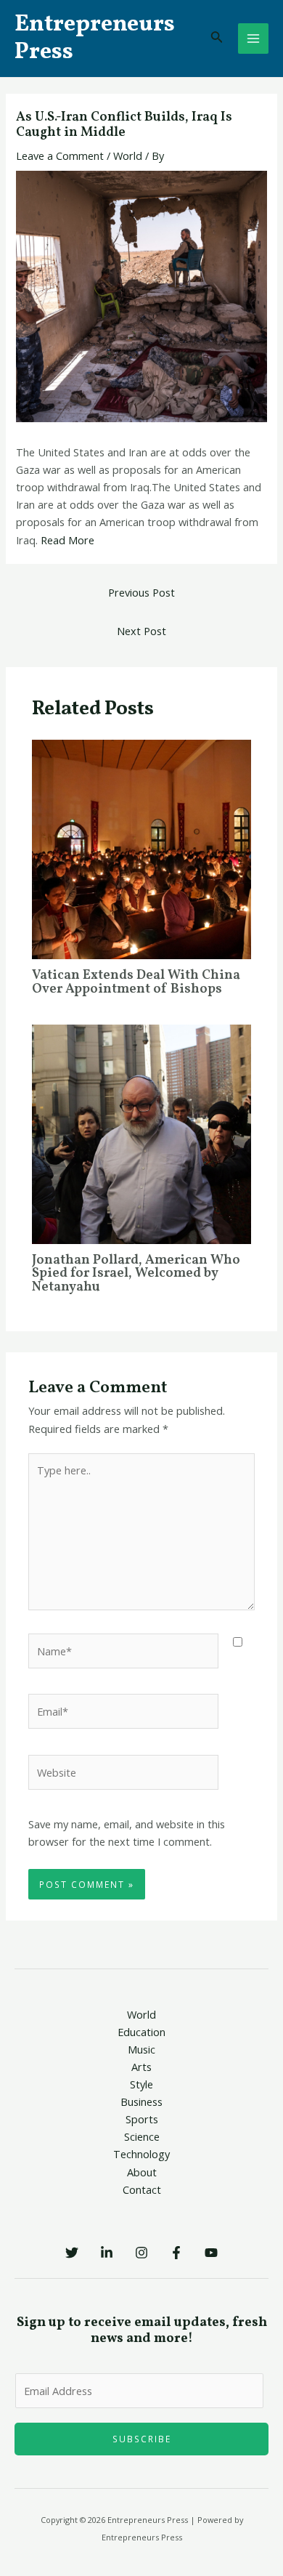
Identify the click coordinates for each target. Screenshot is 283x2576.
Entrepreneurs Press (95, 39)
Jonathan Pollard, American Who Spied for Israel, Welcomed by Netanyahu (136, 1273)
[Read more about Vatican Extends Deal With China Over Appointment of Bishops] (141, 848)
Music (141, 2049)
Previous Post (141, 592)
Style (141, 2084)
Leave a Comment (60, 156)
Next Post (141, 631)
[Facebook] (176, 2253)
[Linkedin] (107, 2253)
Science (142, 2136)
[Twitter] (72, 2253)
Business (141, 2101)
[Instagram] (141, 2253)
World (128, 156)
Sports (142, 2119)
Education (141, 2032)
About (142, 2172)
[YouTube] (211, 2253)
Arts (141, 2067)
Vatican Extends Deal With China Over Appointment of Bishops (136, 982)
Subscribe (142, 2439)
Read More (67, 540)
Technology (141, 2154)
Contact (142, 2189)
